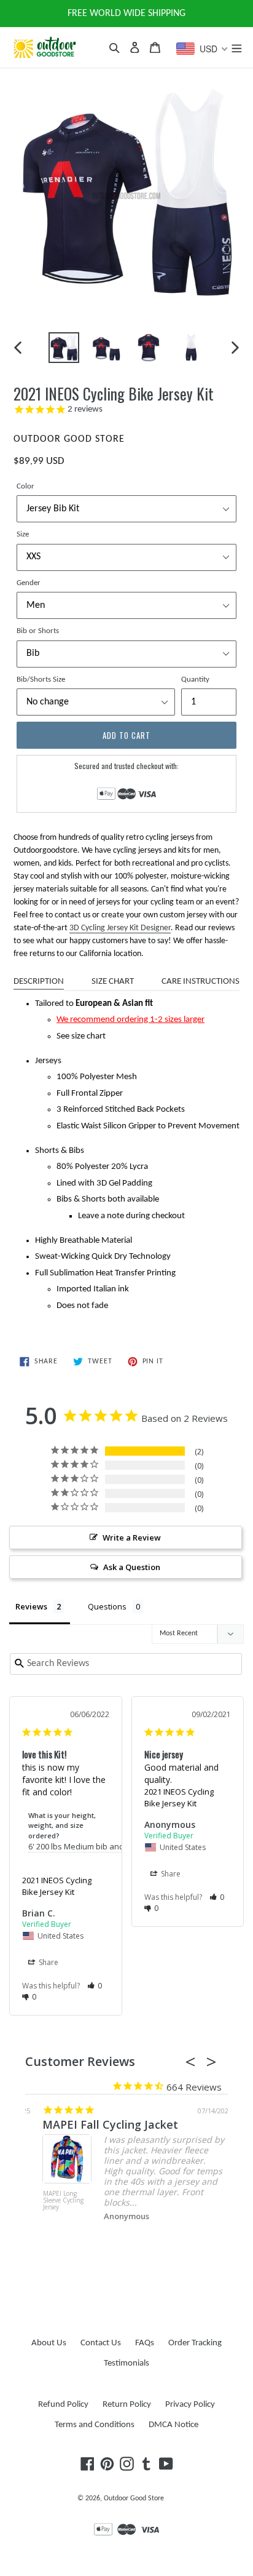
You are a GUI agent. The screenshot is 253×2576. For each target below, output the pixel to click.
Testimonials (126, 2363)
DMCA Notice (173, 2425)
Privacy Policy (190, 2405)
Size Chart (113, 982)
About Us (49, 2343)
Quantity (195, 680)
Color (25, 486)
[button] (95, 1986)
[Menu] (236, 47)
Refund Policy (63, 2405)
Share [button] (48, 1962)
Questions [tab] (107, 1606)
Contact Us (101, 2343)
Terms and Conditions (95, 2425)
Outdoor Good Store (134, 2498)
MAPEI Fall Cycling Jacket (93, 2124)
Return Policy (127, 2405)
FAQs (145, 2343)
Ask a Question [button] (132, 1567)
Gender (29, 583)
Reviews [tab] (31, 1606)
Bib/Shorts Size (41, 680)
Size (23, 534)
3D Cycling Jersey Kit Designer (120, 928)
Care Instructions (200, 982)
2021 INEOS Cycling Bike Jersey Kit (57, 1886)
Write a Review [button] (132, 1537)
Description (39, 982)
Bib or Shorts (38, 631)
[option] (64, 348)
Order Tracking (195, 2343)
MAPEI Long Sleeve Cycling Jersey (46, 2201)
